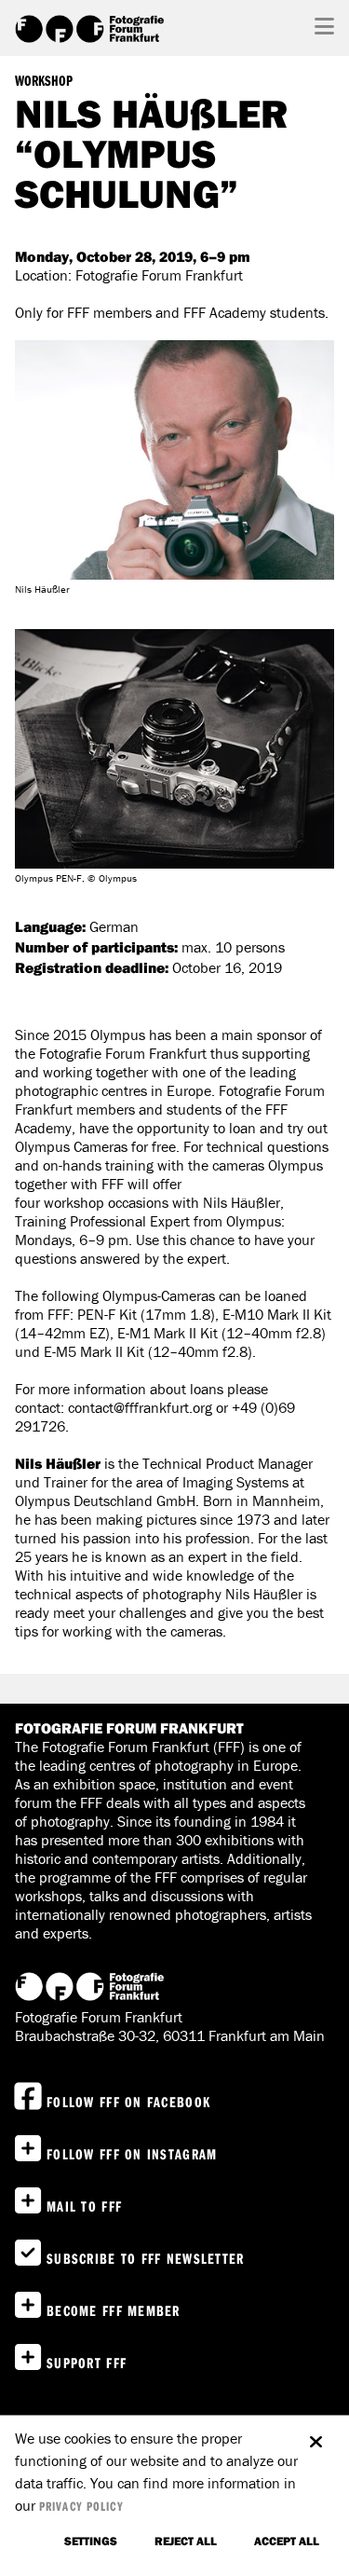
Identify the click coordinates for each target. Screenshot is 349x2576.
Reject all (186, 2541)
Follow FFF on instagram (132, 2154)
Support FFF (87, 2363)
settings (91, 2541)
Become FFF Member (114, 2310)
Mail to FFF (84, 2206)
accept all (287, 2541)
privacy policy (81, 2506)
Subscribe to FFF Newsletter (146, 2258)
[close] (315, 2432)
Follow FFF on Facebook (128, 2102)
